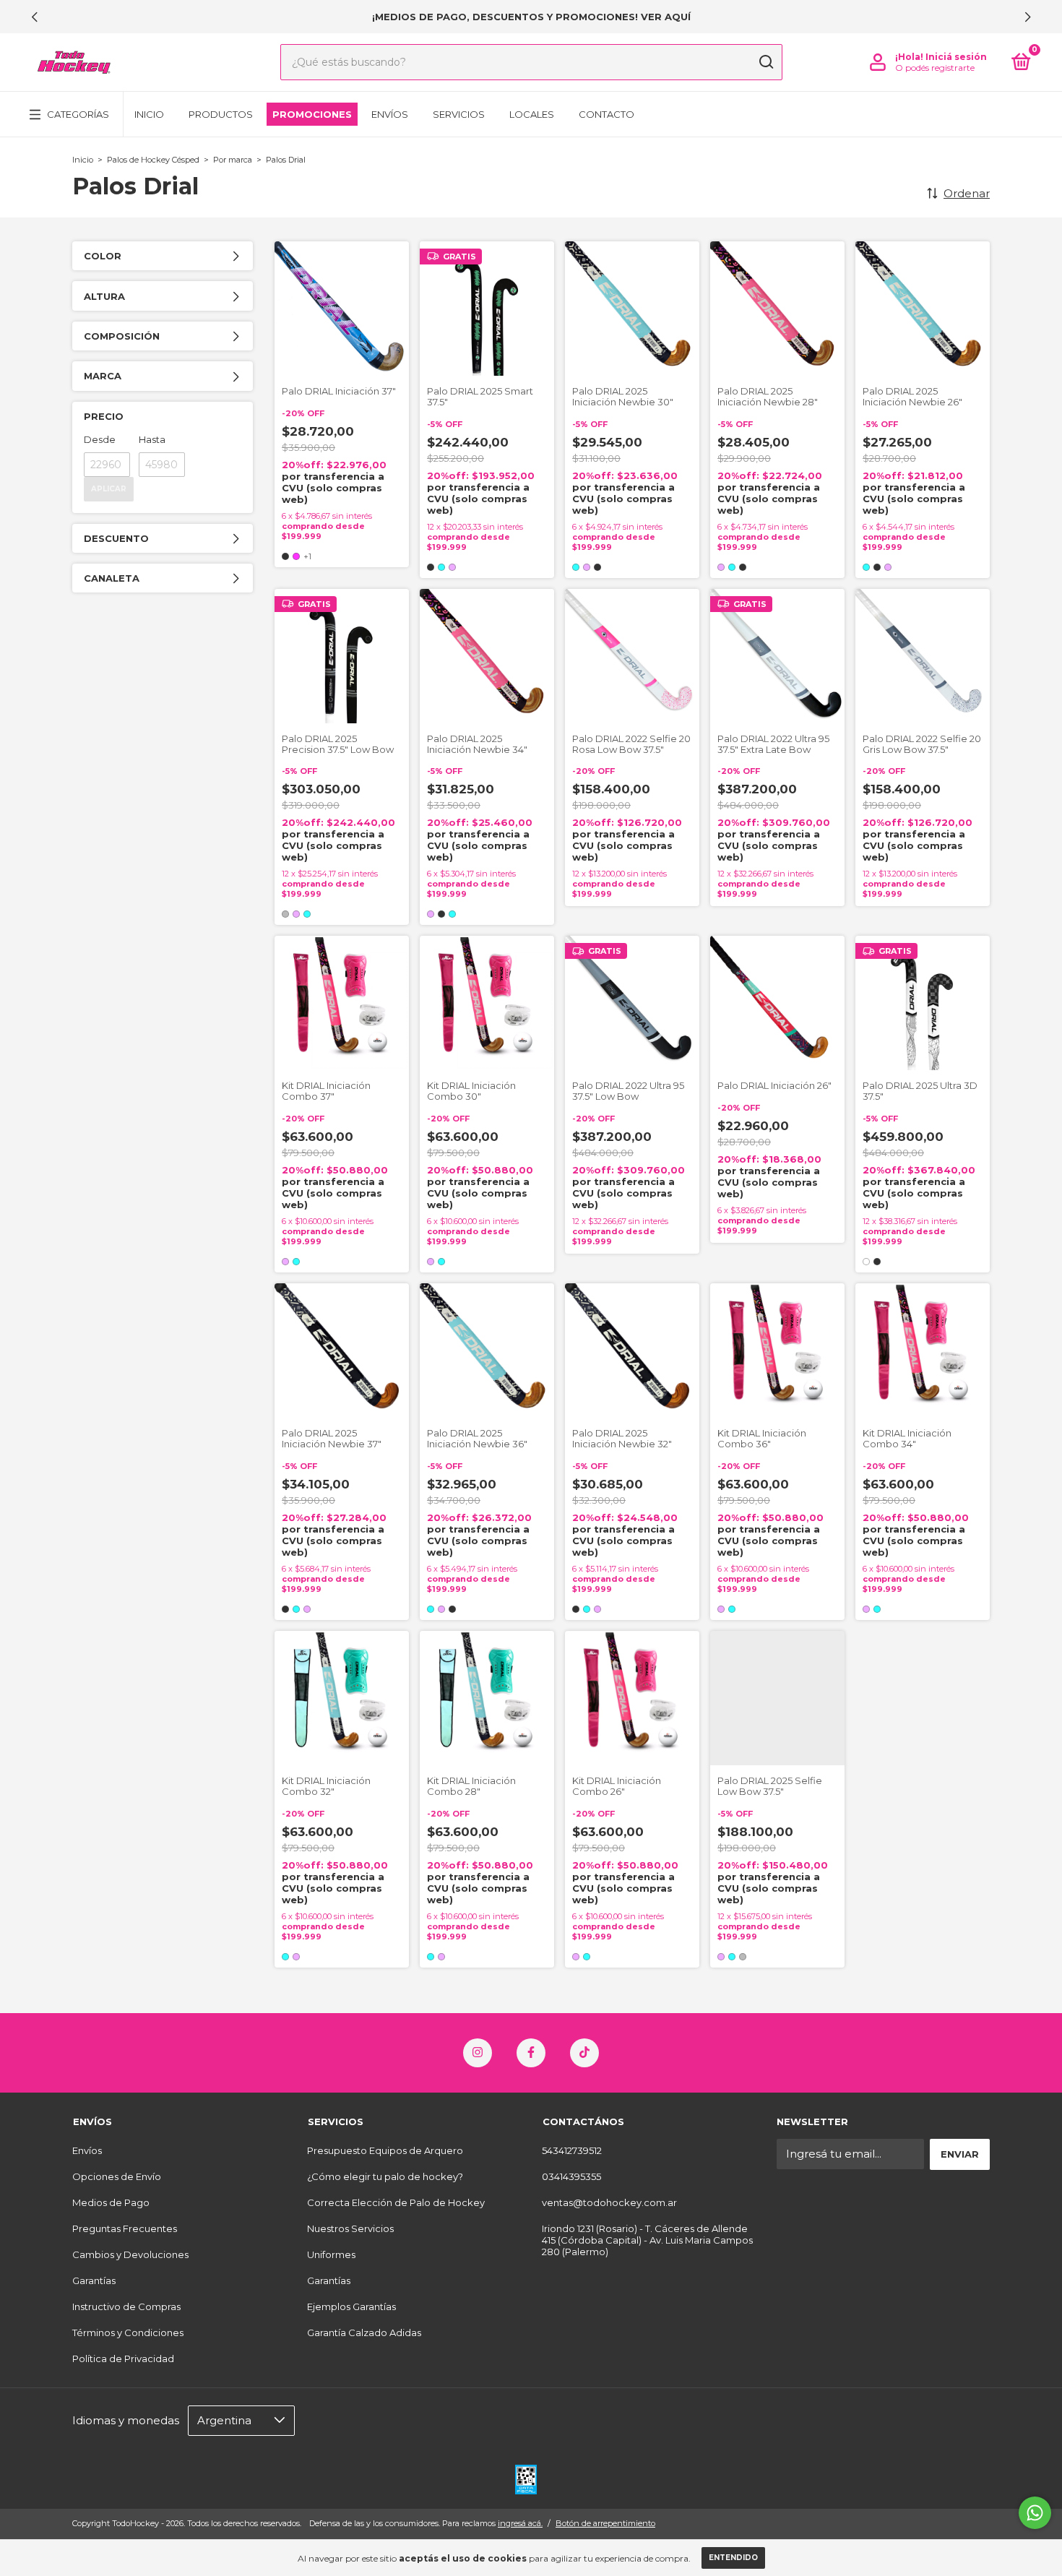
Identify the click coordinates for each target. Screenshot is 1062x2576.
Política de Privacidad (123, 2359)
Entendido (733, 2558)
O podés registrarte (935, 68)
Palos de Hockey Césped (153, 160)
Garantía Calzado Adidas (364, 2332)
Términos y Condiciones (128, 2332)
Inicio (149, 114)
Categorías (78, 114)
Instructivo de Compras (126, 2306)
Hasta (152, 439)
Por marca (233, 160)
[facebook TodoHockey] (531, 2053)
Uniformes (331, 2254)
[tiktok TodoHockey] (584, 2053)
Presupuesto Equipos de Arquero (385, 2150)
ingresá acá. (520, 2523)
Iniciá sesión (956, 57)
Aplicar (109, 489)
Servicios (459, 114)
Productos (221, 114)
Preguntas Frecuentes (125, 2228)
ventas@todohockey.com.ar (609, 2202)
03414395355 (571, 2176)
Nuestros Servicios (350, 2228)
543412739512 (572, 2150)
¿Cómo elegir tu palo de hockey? (385, 2176)
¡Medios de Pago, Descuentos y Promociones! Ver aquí (531, 17)
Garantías (94, 2280)
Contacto (606, 114)
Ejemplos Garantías (351, 2306)
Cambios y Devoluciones (130, 2254)
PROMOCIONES (312, 114)
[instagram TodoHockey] (478, 2053)
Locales (532, 114)
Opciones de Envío (117, 2176)
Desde (100, 439)
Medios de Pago (111, 2202)
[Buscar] (765, 62)
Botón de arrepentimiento (605, 2523)
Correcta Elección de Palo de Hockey (396, 2202)
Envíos (390, 114)
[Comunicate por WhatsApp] (1035, 2513)
